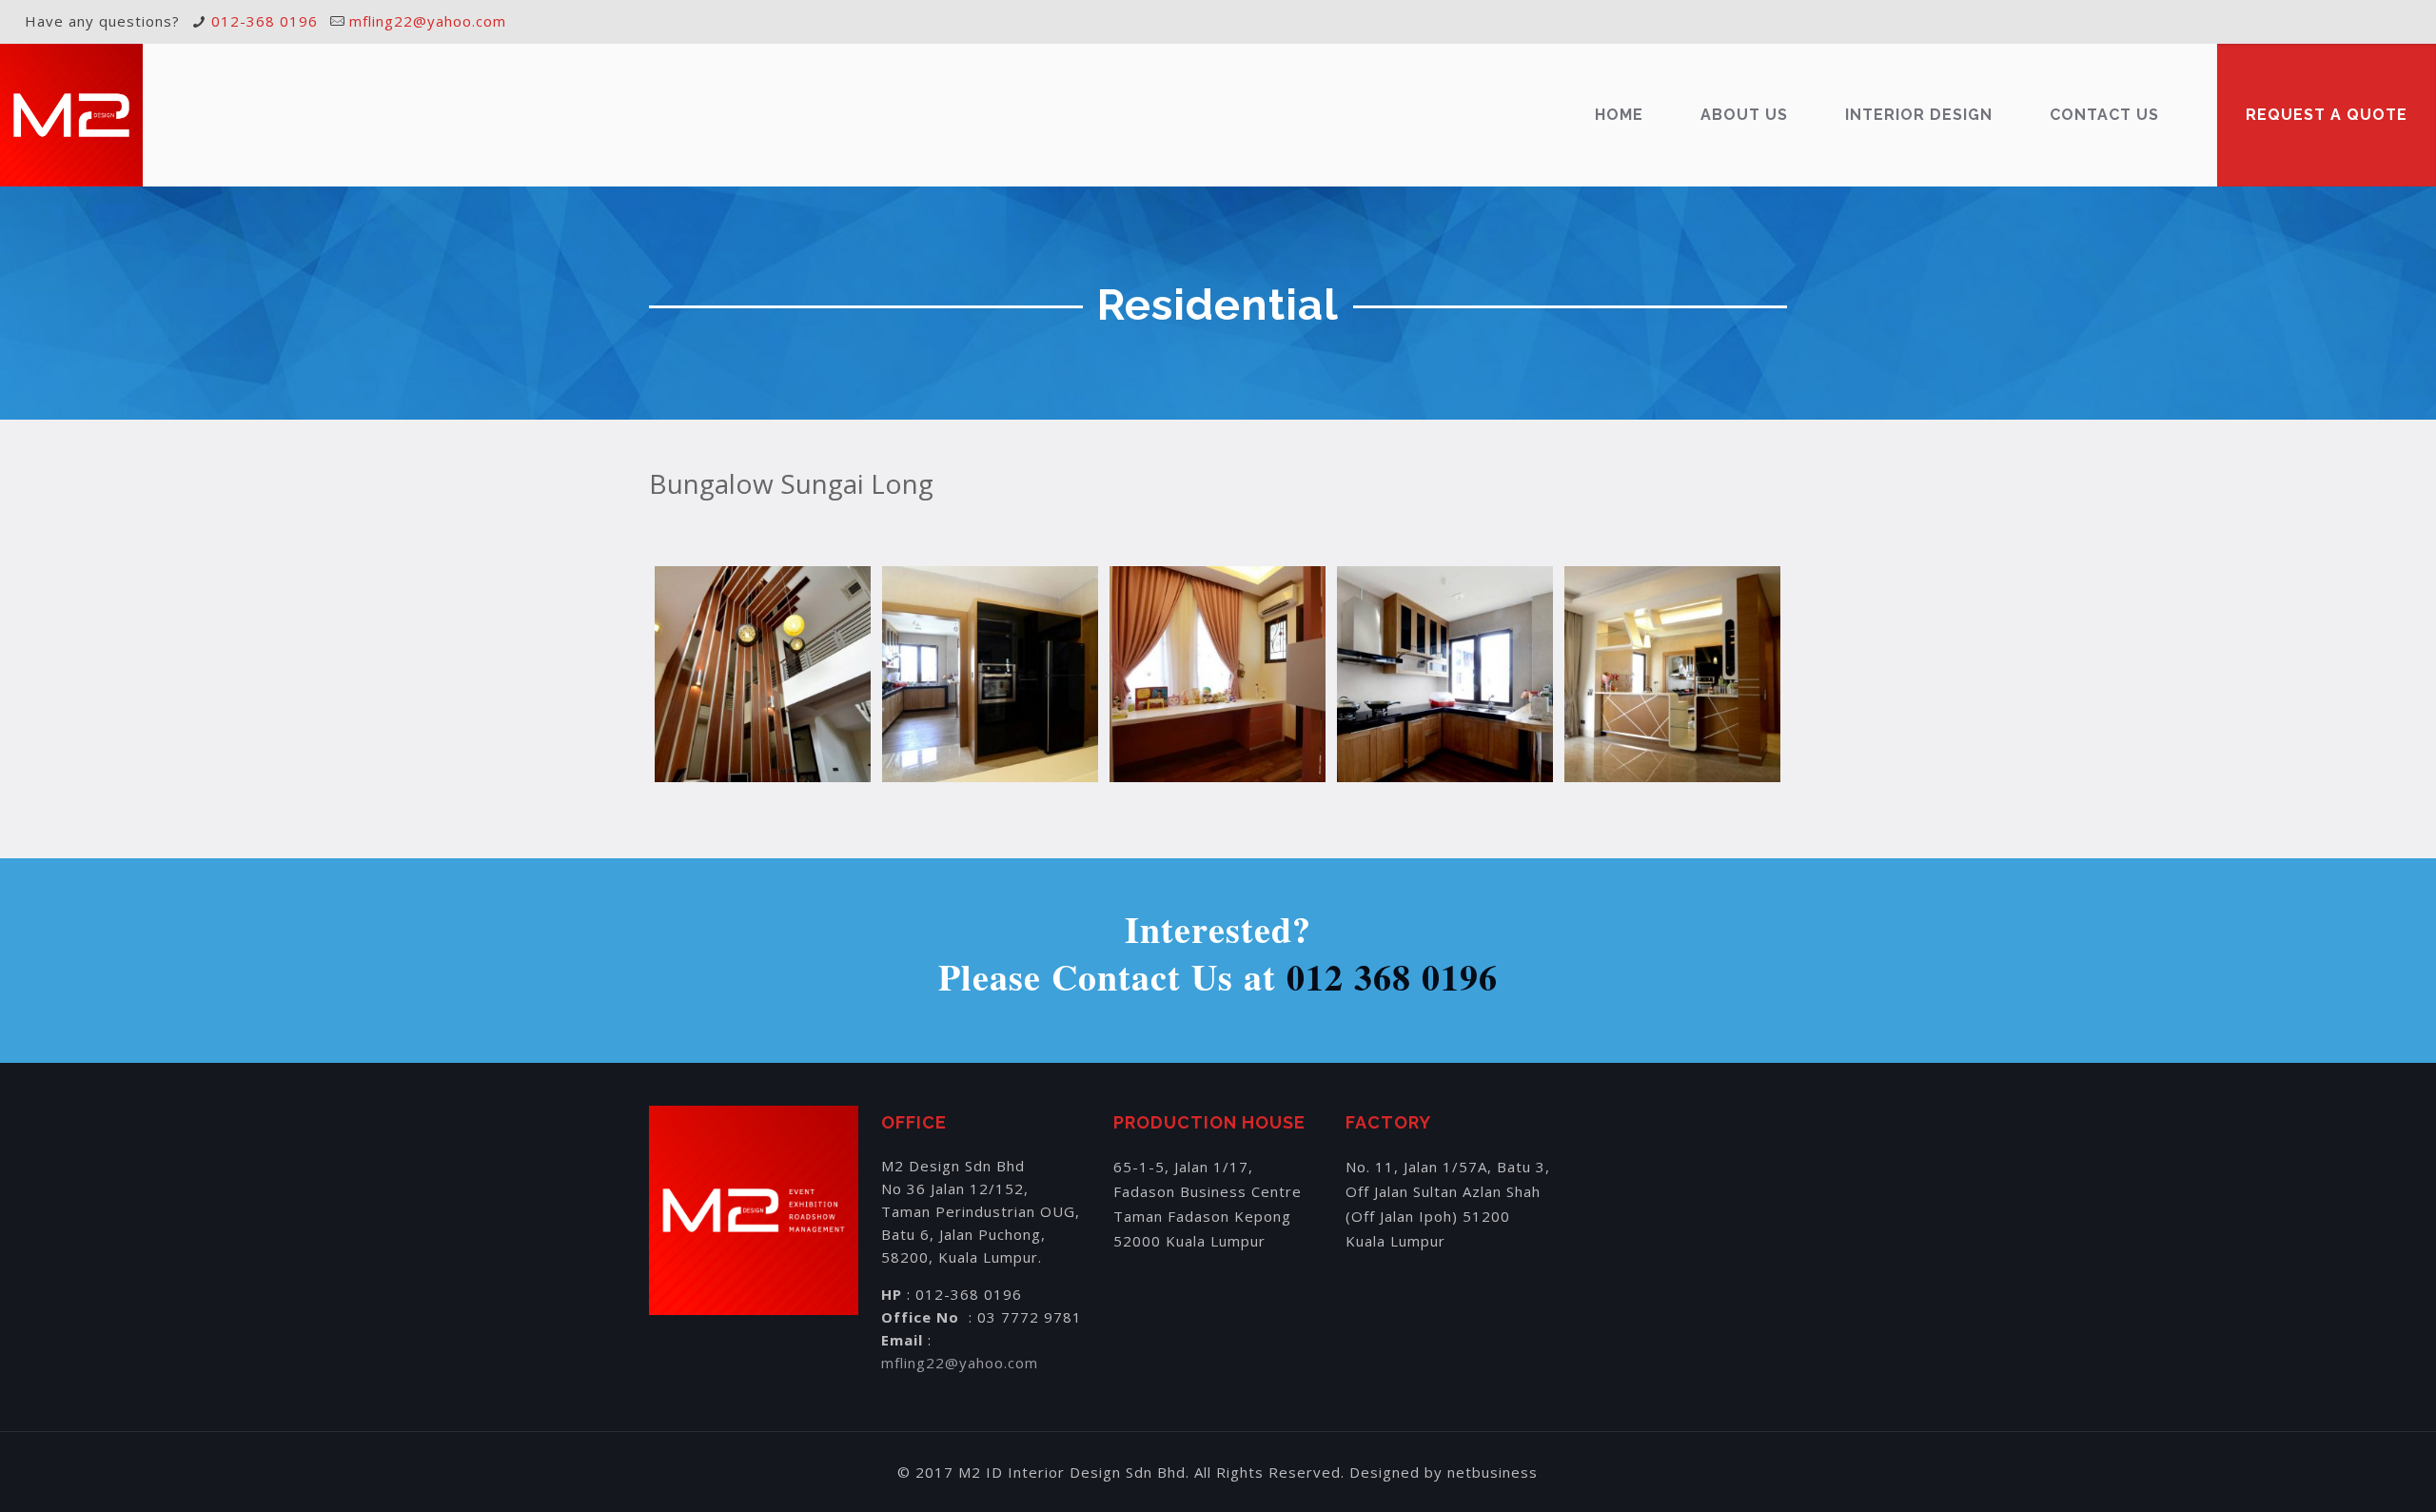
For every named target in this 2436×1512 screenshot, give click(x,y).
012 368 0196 (1392, 977)
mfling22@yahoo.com (428, 21)
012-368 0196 (265, 21)
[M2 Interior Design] (71, 115)
